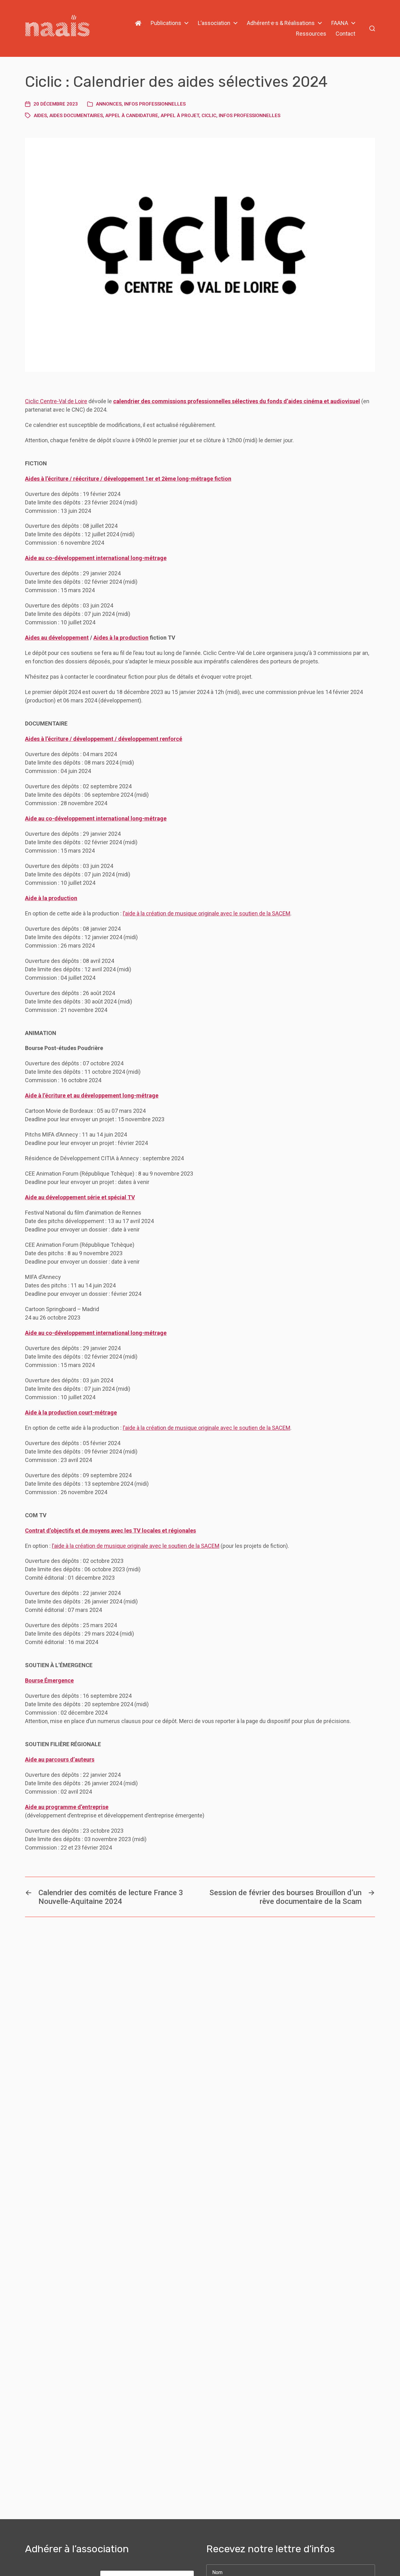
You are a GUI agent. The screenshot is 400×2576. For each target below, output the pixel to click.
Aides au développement (57, 638)
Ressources (311, 34)
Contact (345, 34)
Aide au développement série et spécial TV (80, 1197)
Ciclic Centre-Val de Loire (56, 401)
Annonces (109, 104)
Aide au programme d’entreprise (67, 1807)
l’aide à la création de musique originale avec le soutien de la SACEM (207, 913)
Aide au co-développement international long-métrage (96, 558)
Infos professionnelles (155, 104)
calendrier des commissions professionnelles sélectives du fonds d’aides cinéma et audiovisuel (237, 401)
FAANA (340, 23)
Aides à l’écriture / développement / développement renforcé (104, 739)
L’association (214, 23)
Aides (40, 116)
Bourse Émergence (49, 1680)
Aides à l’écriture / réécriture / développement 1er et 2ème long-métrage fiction (128, 479)
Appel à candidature (132, 116)
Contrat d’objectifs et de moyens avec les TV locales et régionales (110, 1531)
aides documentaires (76, 116)
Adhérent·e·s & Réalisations (281, 23)
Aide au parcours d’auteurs (60, 1759)
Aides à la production (121, 638)
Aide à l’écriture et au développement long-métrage (92, 1095)
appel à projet (180, 116)
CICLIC (209, 116)
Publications (166, 23)
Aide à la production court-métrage (71, 1412)
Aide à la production (51, 898)
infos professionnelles (250, 116)
